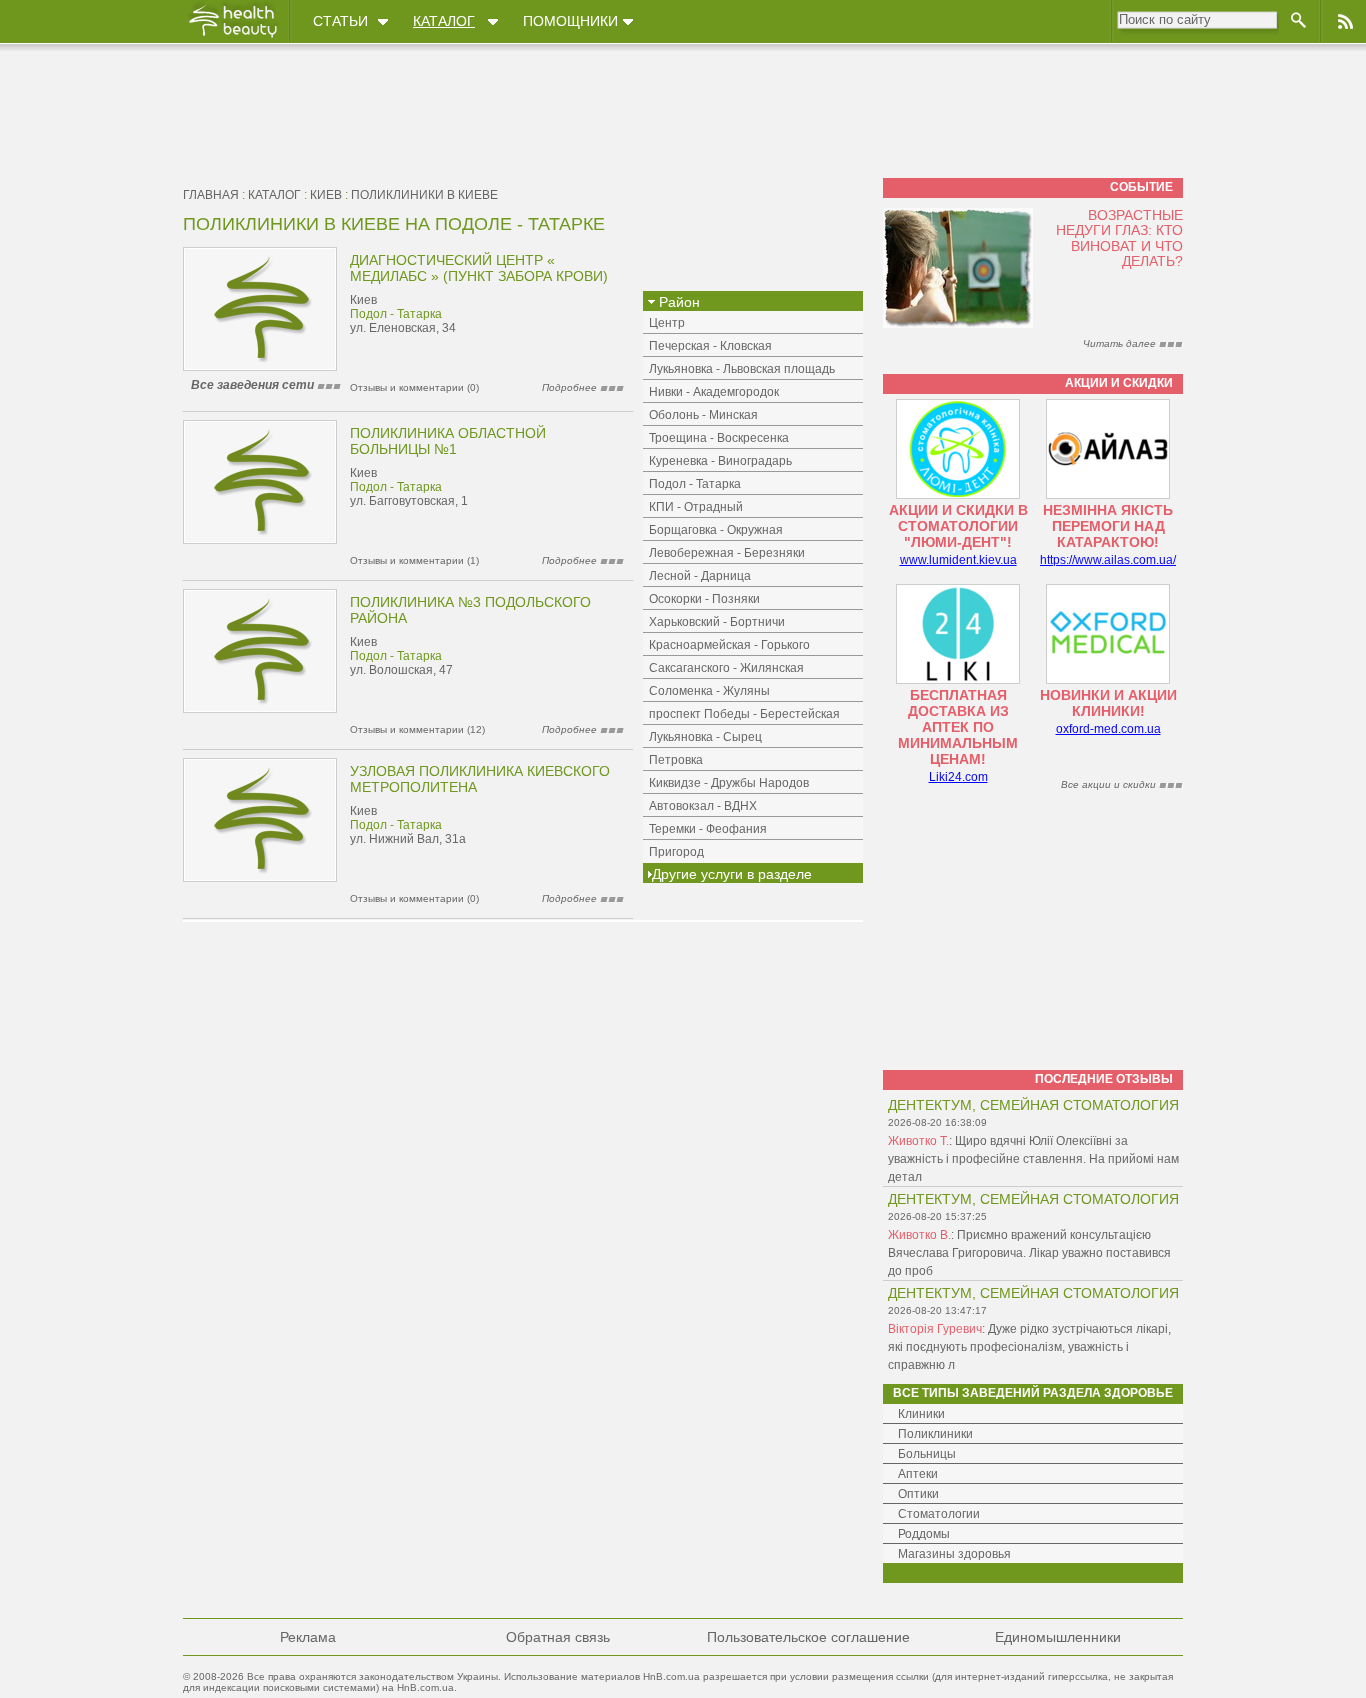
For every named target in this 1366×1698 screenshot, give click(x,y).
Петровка (676, 760)
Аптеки (918, 1474)
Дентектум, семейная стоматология (1033, 1105)
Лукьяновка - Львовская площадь (742, 369)
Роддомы (924, 1534)
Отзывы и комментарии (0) (414, 387)
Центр (667, 323)
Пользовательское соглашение (808, 1637)
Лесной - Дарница (700, 576)
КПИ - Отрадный (696, 507)
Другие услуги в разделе (732, 874)
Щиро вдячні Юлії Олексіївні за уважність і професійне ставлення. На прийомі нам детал (1033, 1159)
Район (677, 302)
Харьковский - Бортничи (717, 622)
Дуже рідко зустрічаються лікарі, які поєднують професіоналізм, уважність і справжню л (1029, 1347)
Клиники (921, 1414)
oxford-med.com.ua (1108, 729)
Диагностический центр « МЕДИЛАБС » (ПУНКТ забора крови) (479, 268)
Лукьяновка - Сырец (705, 737)
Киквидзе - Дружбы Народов (729, 783)
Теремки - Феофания (708, 829)
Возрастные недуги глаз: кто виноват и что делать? (1119, 238)
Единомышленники (1058, 1637)
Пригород (676, 852)
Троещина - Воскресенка (719, 438)
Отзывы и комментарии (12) (417, 729)
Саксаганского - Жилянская (726, 668)
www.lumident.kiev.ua (958, 560)
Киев (326, 195)
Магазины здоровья (954, 1554)
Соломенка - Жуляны (709, 691)
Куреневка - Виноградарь (720, 461)
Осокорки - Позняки (704, 599)
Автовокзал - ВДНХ (703, 806)
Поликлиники (935, 1434)
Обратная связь (558, 1637)
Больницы (927, 1454)
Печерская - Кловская (710, 346)
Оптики (918, 1494)
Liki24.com (958, 777)
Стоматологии (939, 1514)
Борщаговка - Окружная (716, 530)
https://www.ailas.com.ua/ (1108, 560)
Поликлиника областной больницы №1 (448, 441)
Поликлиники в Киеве (424, 195)
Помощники (570, 21)
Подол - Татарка (396, 314)
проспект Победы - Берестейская (744, 714)
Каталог (444, 21)
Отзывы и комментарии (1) (414, 560)
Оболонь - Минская (703, 415)
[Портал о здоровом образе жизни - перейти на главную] (232, 37)
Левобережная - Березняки (727, 553)
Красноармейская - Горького (729, 645)
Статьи (340, 21)
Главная (211, 195)
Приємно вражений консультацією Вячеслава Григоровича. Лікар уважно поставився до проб (1029, 1253)
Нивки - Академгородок (714, 392)
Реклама (308, 1637)
